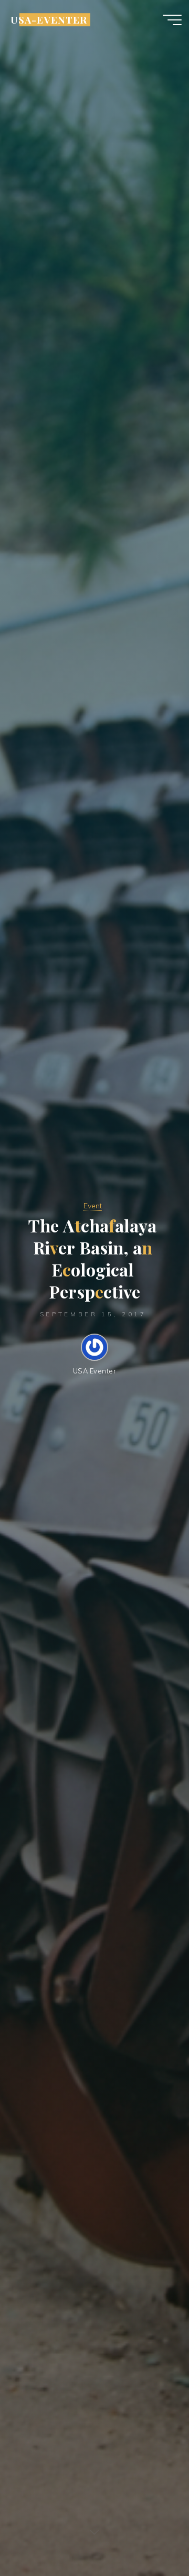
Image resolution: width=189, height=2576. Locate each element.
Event (93, 1206)
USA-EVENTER (49, 20)
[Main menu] (172, 20)
